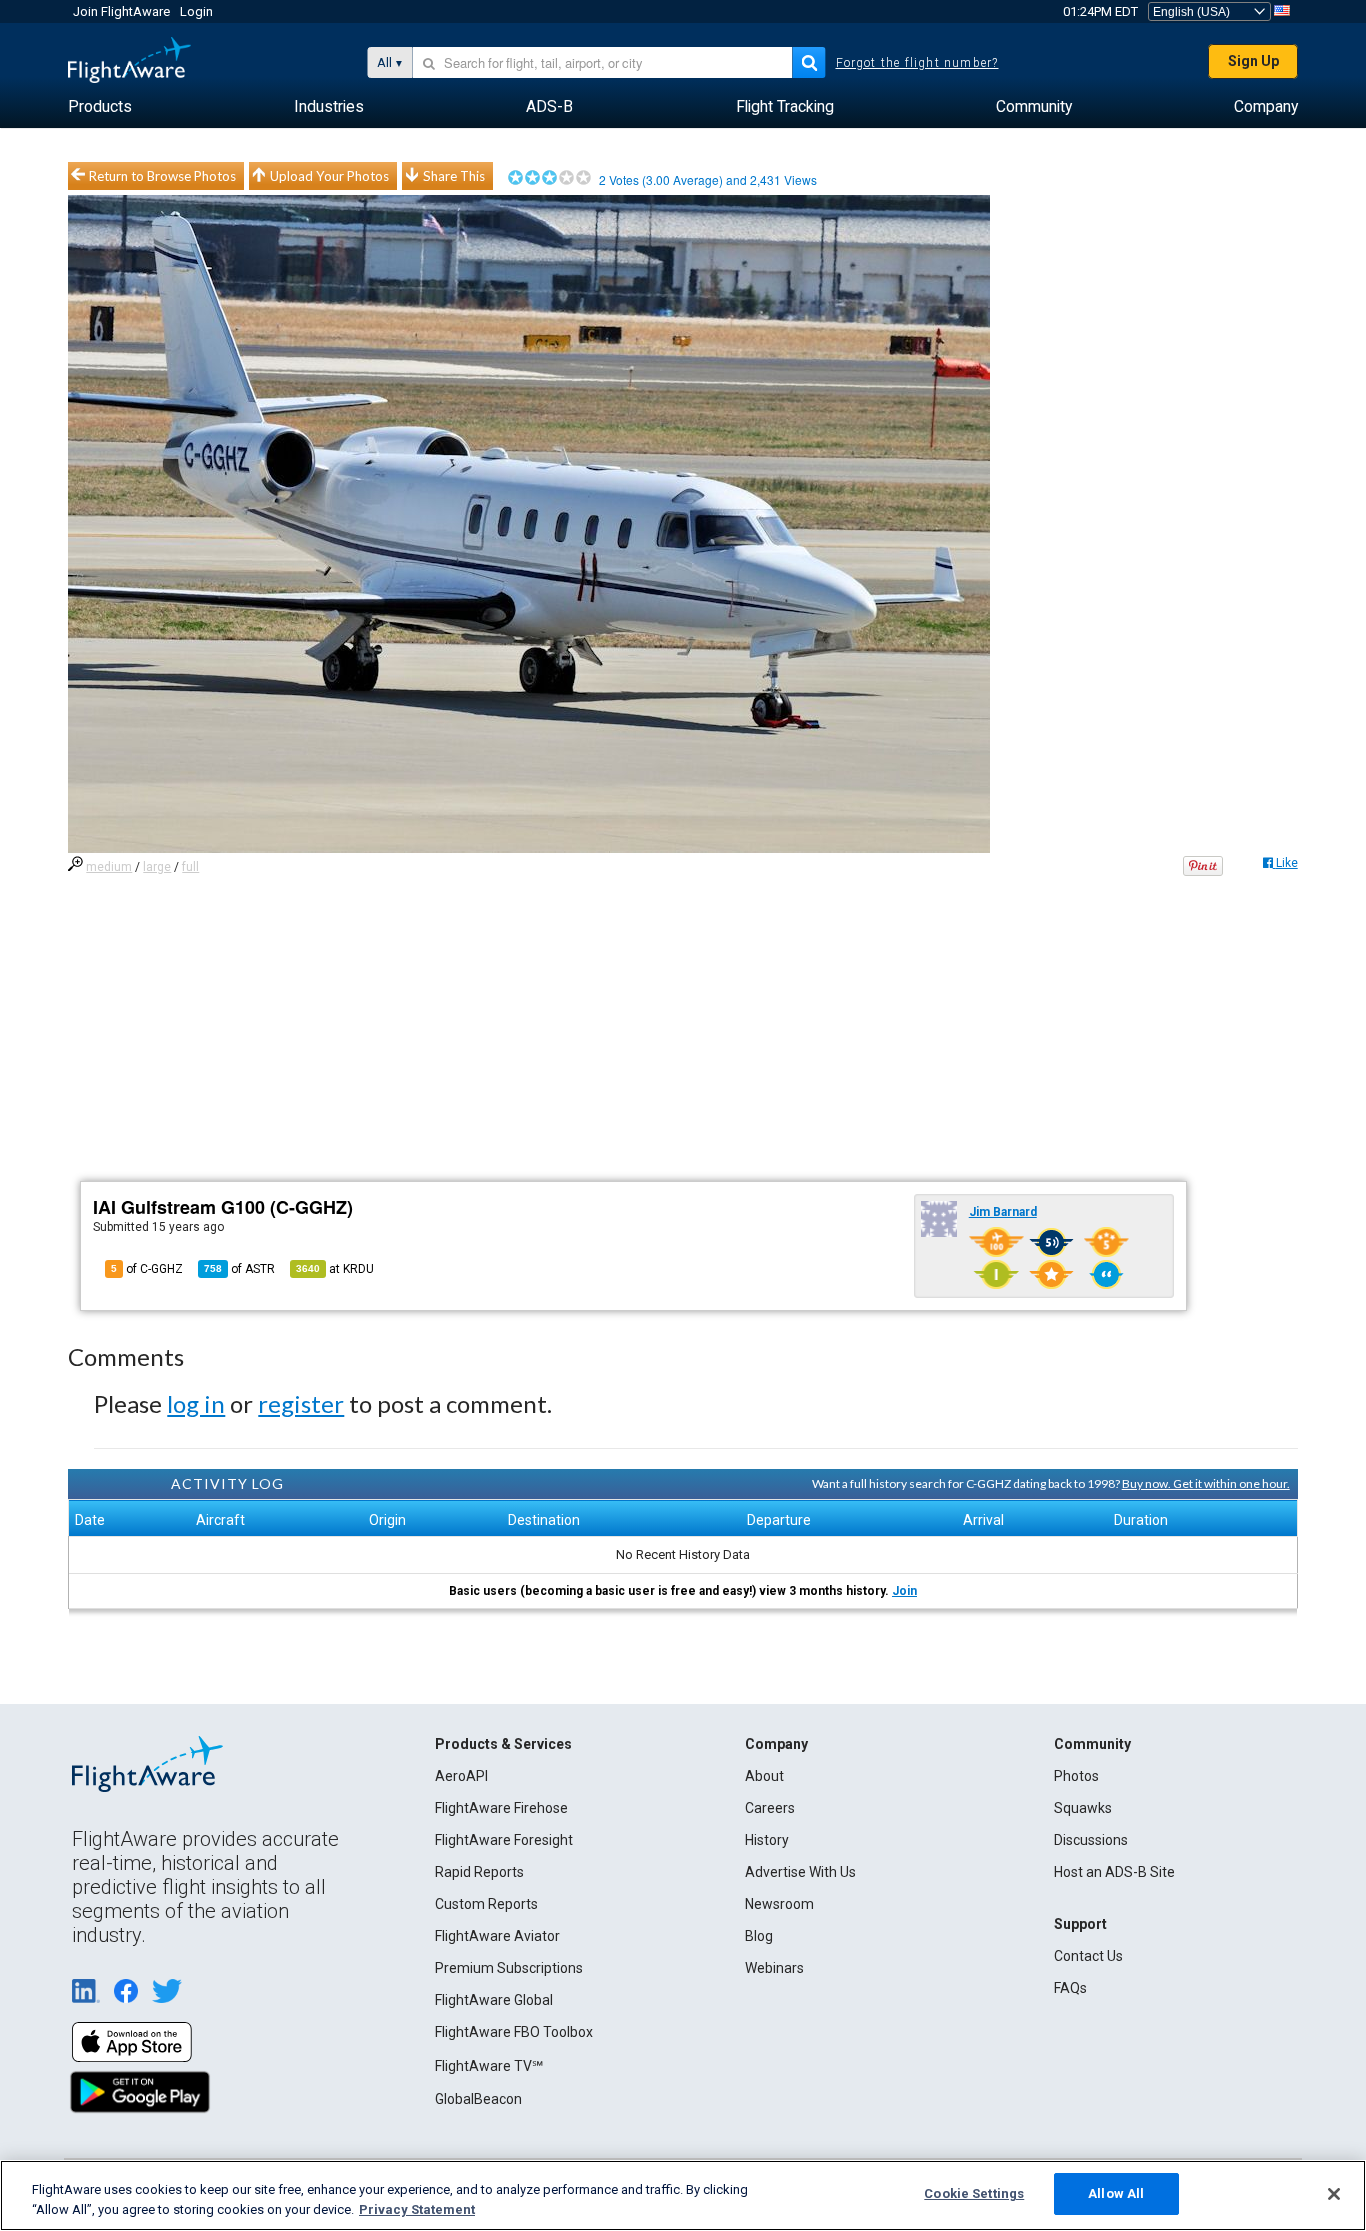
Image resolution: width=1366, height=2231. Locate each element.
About (764, 1776)
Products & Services (503, 1744)
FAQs (1070, 1988)
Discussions (1091, 1840)
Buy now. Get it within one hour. (1206, 1483)
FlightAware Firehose (501, 1808)
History (767, 1840)
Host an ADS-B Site (1114, 1872)
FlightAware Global (494, 2000)
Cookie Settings (974, 2193)
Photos (1076, 1776)
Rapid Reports (479, 1872)
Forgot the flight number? (917, 63)
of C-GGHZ (147, 1269)
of (239, 1269)
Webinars (774, 1968)
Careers (770, 1808)
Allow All (1116, 2193)
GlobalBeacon (478, 2099)
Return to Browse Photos (162, 176)
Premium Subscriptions (509, 1968)
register (301, 1403)
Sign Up (1253, 61)
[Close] (1334, 2194)
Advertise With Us (800, 1872)
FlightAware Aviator (497, 1936)
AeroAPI (461, 1776)
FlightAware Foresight (504, 1840)
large (157, 867)
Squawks (1083, 1808)
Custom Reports (486, 1904)
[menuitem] (100, 107)
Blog (759, 1936)
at (335, 1269)
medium (109, 867)
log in (196, 1403)
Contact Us (1088, 1956)
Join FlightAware (121, 11)
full (190, 867)
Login (196, 11)
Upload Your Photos (329, 176)
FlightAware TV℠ (489, 2066)
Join (904, 1591)
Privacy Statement (417, 2209)
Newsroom (779, 1904)
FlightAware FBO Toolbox (514, 2032)
